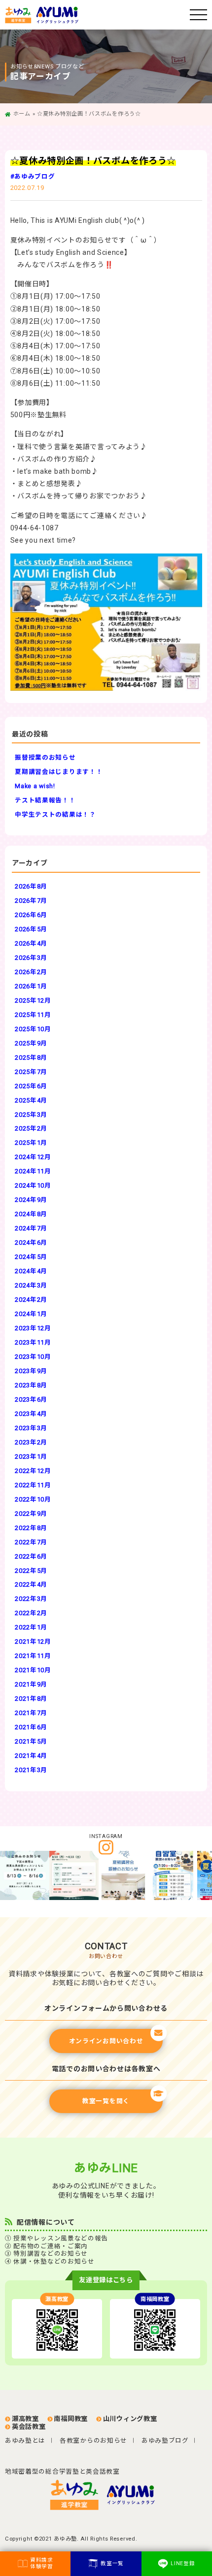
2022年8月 (31, 1528)
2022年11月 (33, 1485)
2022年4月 (31, 1584)
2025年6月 (31, 1086)
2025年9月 (31, 1043)
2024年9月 (31, 1200)
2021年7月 (31, 1713)
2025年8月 (31, 1058)
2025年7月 (31, 1072)
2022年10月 (33, 1499)
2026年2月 (31, 972)
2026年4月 (31, 943)
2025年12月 (33, 1000)
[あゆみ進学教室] (97, 15)
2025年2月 (31, 1128)
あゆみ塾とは (25, 2440)
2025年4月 (31, 1100)
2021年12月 (33, 1641)
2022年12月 (33, 1471)
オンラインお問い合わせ (106, 2041)
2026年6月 (31, 915)
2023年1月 (31, 1457)
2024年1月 (31, 1314)
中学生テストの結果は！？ (55, 814)
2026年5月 (31, 929)
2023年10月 (33, 1357)
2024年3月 (31, 1285)
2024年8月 (31, 1214)
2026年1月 (31, 986)
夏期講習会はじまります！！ (59, 772)
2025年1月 (31, 1143)
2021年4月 (31, 1756)
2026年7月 (31, 901)
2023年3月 (31, 1428)
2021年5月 (31, 1741)
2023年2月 (31, 1442)
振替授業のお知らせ (45, 757)
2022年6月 (31, 1556)
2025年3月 (31, 1115)
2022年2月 (31, 1613)
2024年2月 (31, 1300)
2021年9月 (31, 1684)
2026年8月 (31, 886)
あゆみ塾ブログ (165, 2440)
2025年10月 (33, 1029)
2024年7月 (31, 1228)
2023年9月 (31, 1371)
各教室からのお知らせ (93, 2440)
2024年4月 (31, 1271)
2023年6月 (31, 1399)
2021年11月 (33, 1656)
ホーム (22, 114)
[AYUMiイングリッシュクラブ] (134, 2495)
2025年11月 (33, 1015)
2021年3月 (31, 1770)
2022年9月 (31, 1514)
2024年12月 (33, 1157)
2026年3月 (31, 958)
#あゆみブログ (33, 176)
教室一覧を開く (106, 2101)
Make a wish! (35, 786)
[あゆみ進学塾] (78, 2495)
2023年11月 (33, 1342)
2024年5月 (31, 1257)
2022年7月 (31, 1542)
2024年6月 (31, 1242)
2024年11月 (33, 1171)
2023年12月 (33, 1328)
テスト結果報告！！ (45, 800)
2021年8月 (31, 1699)
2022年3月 (31, 1599)
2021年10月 (33, 1670)
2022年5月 (31, 1571)
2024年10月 (33, 1185)
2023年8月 (31, 1385)
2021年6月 (31, 1727)
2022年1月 (31, 1627)
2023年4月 (31, 1414)
